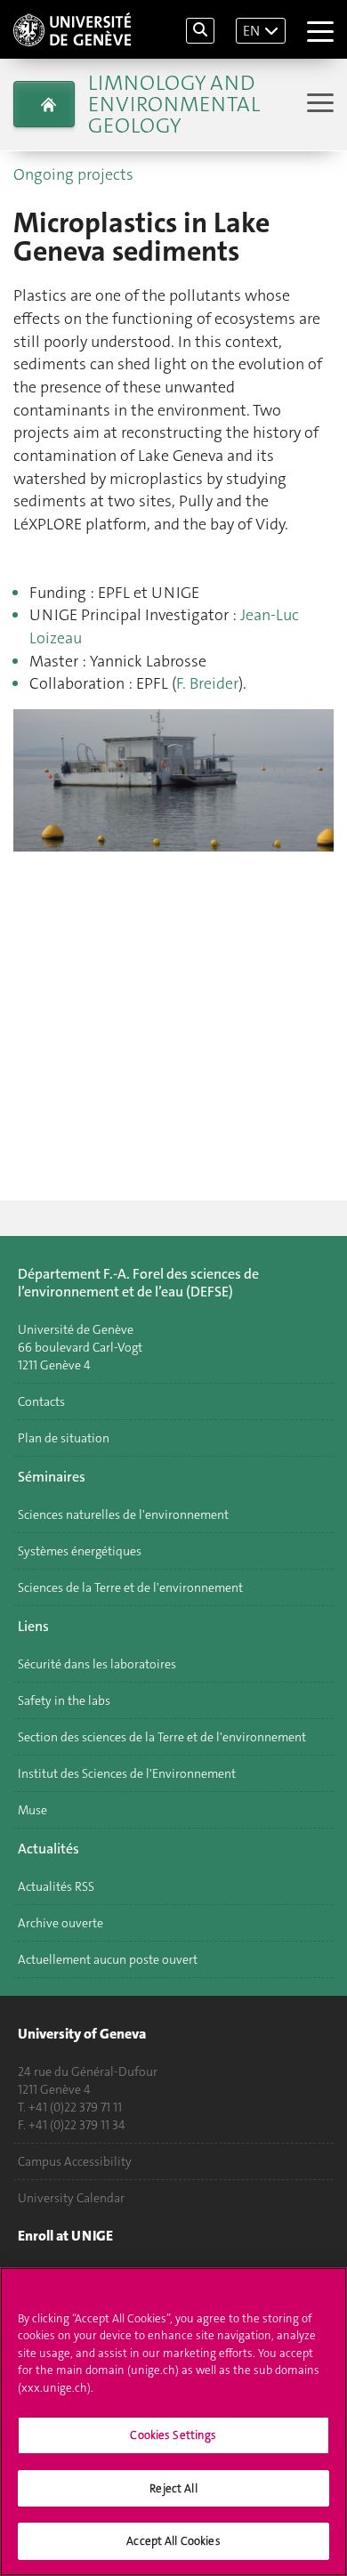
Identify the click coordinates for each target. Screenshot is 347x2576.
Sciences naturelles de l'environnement (123, 1514)
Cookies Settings (173, 2435)
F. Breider (207, 683)
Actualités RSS (56, 1886)
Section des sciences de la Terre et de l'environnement (162, 1737)
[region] (173, 2422)
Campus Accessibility (75, 2161)
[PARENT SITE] (44, 104)
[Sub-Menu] (318, 105)
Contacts (41, 1401)
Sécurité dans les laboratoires (97, 1664)
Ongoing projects (73, 174)
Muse (32, 1810)
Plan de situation (64, 1438)
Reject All (173, 2488)
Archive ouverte (61, 1923)
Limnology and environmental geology (174, 104)
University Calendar (71, 2198)
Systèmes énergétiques (80, 1551)
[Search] (200, 31)
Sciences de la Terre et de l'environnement (130, 1587)
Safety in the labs (64, 1700)
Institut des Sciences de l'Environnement (127, 1773)
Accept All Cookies (173, 2541)
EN (251, 31)
